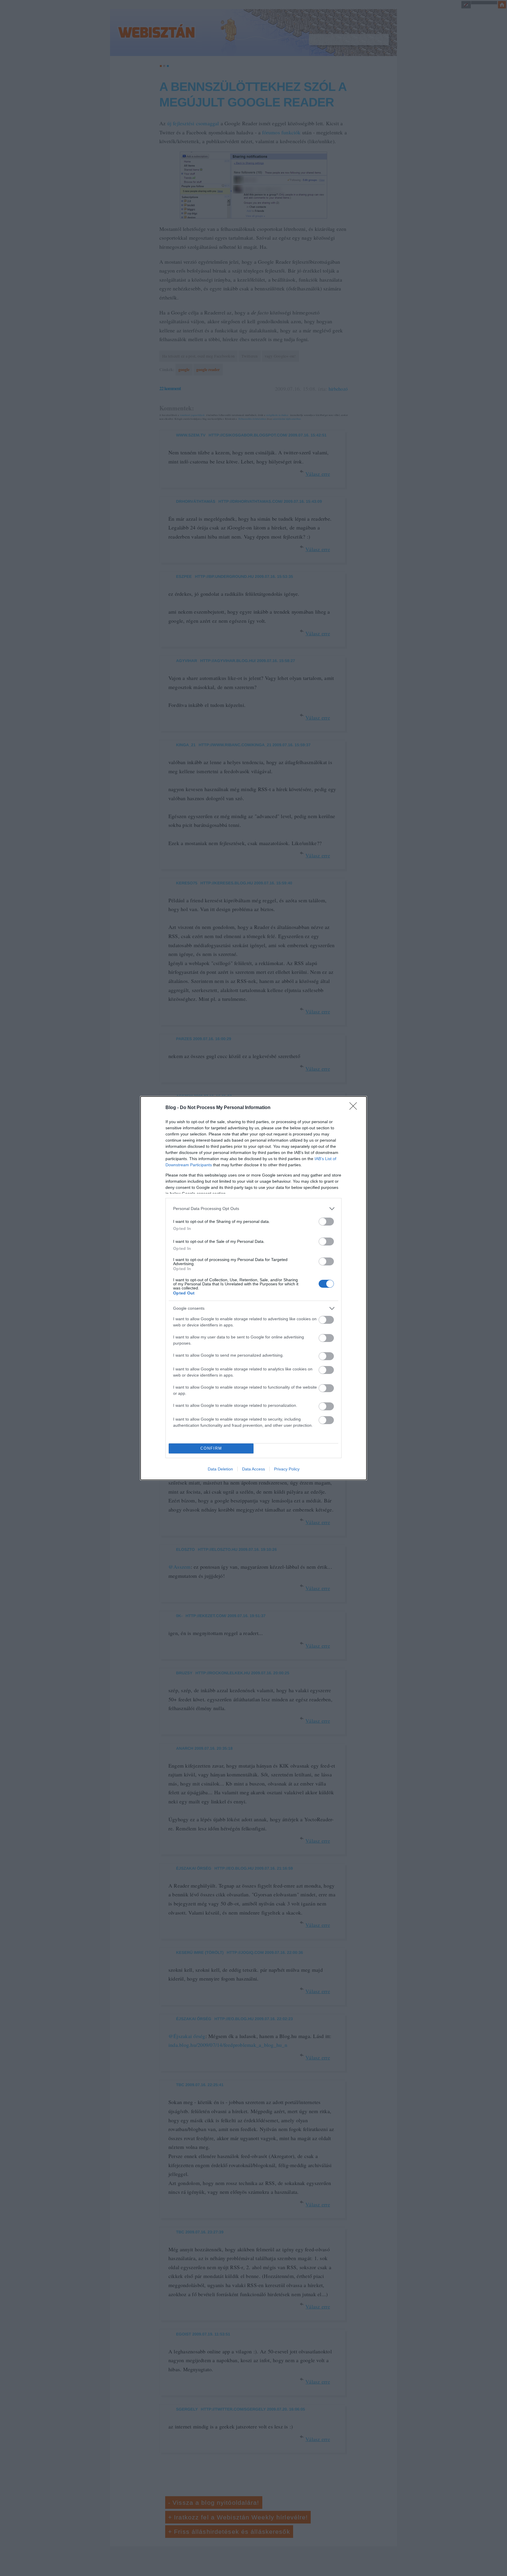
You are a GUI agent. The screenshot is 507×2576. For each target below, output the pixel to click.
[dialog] (253, 1288)
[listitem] (253, 1209)
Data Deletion (220, 1469)
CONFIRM (211, 1448)
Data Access (253, 1469)
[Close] (355, 1108)
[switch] (326, 1222)
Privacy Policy (287, 1469)
